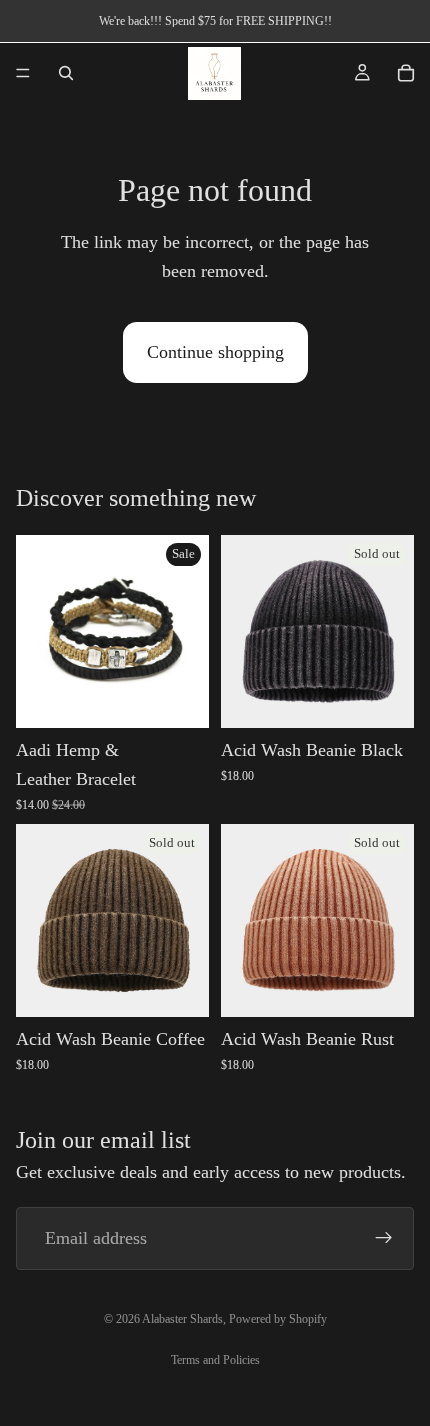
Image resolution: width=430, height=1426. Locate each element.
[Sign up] (384, 1238)
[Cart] (406, 73)
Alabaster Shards (182, 1319)
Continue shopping (215, 352)
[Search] (66, 73)
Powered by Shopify (278, 1319)
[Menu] (23, 73)
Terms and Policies (215, 1360)
